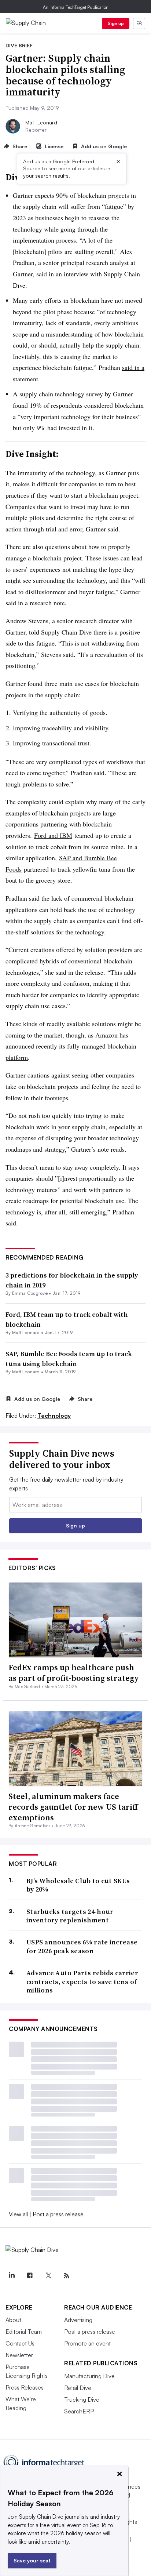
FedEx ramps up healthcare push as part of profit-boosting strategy (74, 1673)
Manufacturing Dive (89, 2376)
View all (18, 2214)
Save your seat (32, 2560)
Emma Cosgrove (30, 1293)
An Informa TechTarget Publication (76, 7)
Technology (54, 1416)
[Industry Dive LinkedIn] (11, 2276)
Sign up (116, 23)
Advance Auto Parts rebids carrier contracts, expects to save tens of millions (82, 1981)
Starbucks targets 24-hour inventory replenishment (70, 1916)
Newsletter (19, 2355)
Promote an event (87, 2343)
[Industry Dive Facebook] (30, 2276)
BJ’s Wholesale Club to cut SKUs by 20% (78, 1885)
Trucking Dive (82, 2399)
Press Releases (25, 2387)
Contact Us (20, 2343)
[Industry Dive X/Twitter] (48, 2276)
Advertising (78, 2320)
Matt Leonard (41, 122)
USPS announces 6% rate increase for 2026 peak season (82, 1946)
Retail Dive (78, 2388)
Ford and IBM (53, 835)
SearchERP (79, 2411)
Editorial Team (24, 2332)
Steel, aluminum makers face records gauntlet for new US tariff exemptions (73, 1807)
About (13, 2320)
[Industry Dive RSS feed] (66, 2276)
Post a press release (58, 2214)
